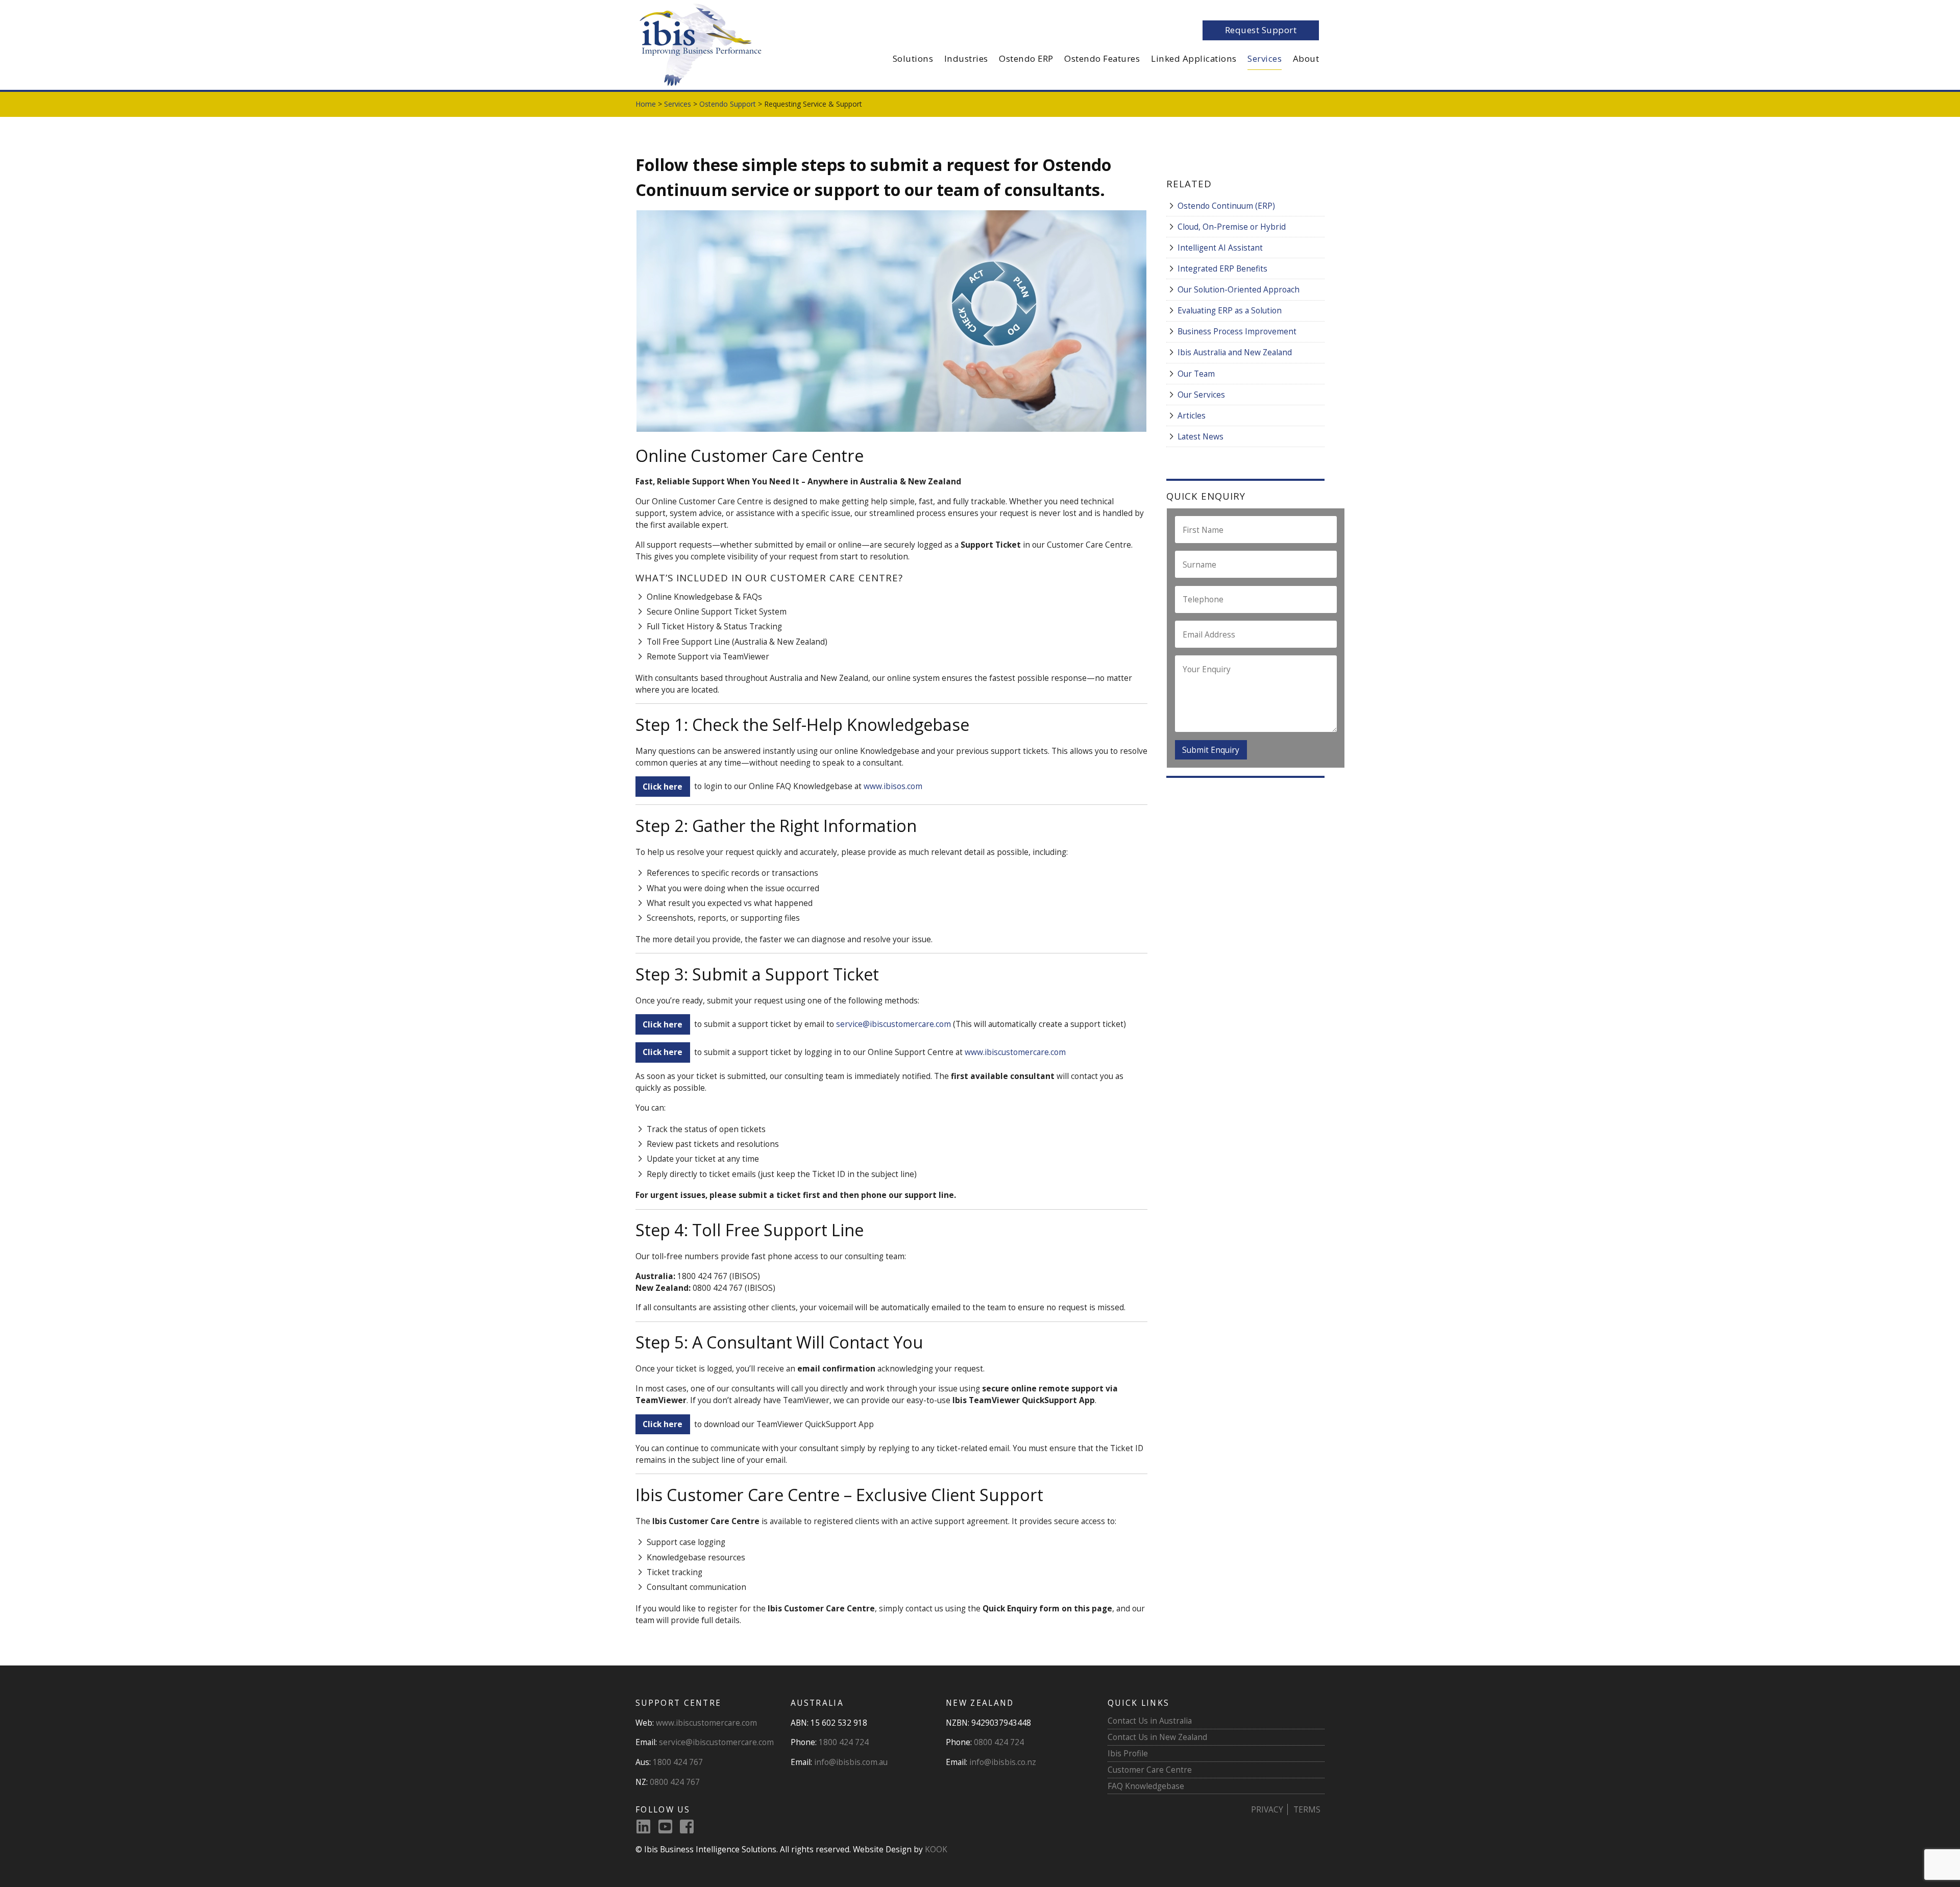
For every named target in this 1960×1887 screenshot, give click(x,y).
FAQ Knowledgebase (1146, 1786)
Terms (1307, 1809)
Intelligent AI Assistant (1220, 248)
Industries (966, 58)
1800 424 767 (678, 1762)
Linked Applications (1194, 58)
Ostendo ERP (1026, 58)
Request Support (1261, 30)
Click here (663, 1424)
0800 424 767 (675, 1782)
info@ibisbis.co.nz (1003, 1762)
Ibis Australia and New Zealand (1235, 352)
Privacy (1267, 1809)
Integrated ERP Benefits (1222, 268)
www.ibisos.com (893, 787)
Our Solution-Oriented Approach (1239, 289)
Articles (1192, 415)
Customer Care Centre (1150, 1770)
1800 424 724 (844, 1742)
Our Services (1201, 395)
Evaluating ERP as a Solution (1230, 310)
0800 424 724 (999, 1742)
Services (1265, 58)
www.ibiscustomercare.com (1015, 1052)
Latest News (1200, 436)
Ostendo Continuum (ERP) (1226, 206)
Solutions (913, 58)
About (1306, 58)
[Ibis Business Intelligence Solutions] (699, 44)
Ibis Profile (1128, 1753)
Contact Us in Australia (1150, 1721)
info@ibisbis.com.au (851, 1762)
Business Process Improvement (1237, 331)
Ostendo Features (1102, 58)
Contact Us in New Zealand (1157, 1737)
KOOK (936, 1849)
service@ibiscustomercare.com (893, 1024)
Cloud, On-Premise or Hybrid (1232, 227)
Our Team (1196, 374)
